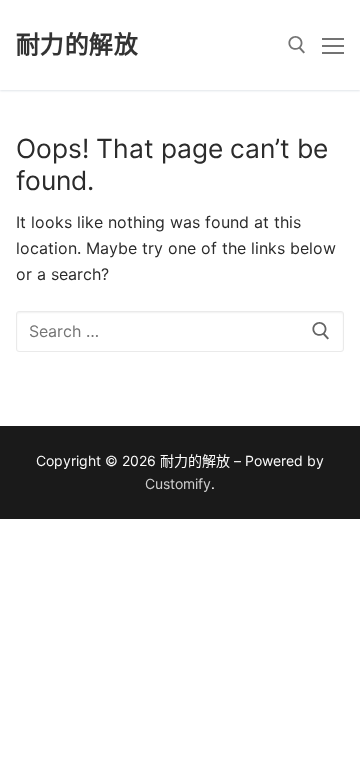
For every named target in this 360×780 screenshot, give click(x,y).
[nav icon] (333, 45)
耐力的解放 (77, 44)
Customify (178, 483)
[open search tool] (297, 45)
